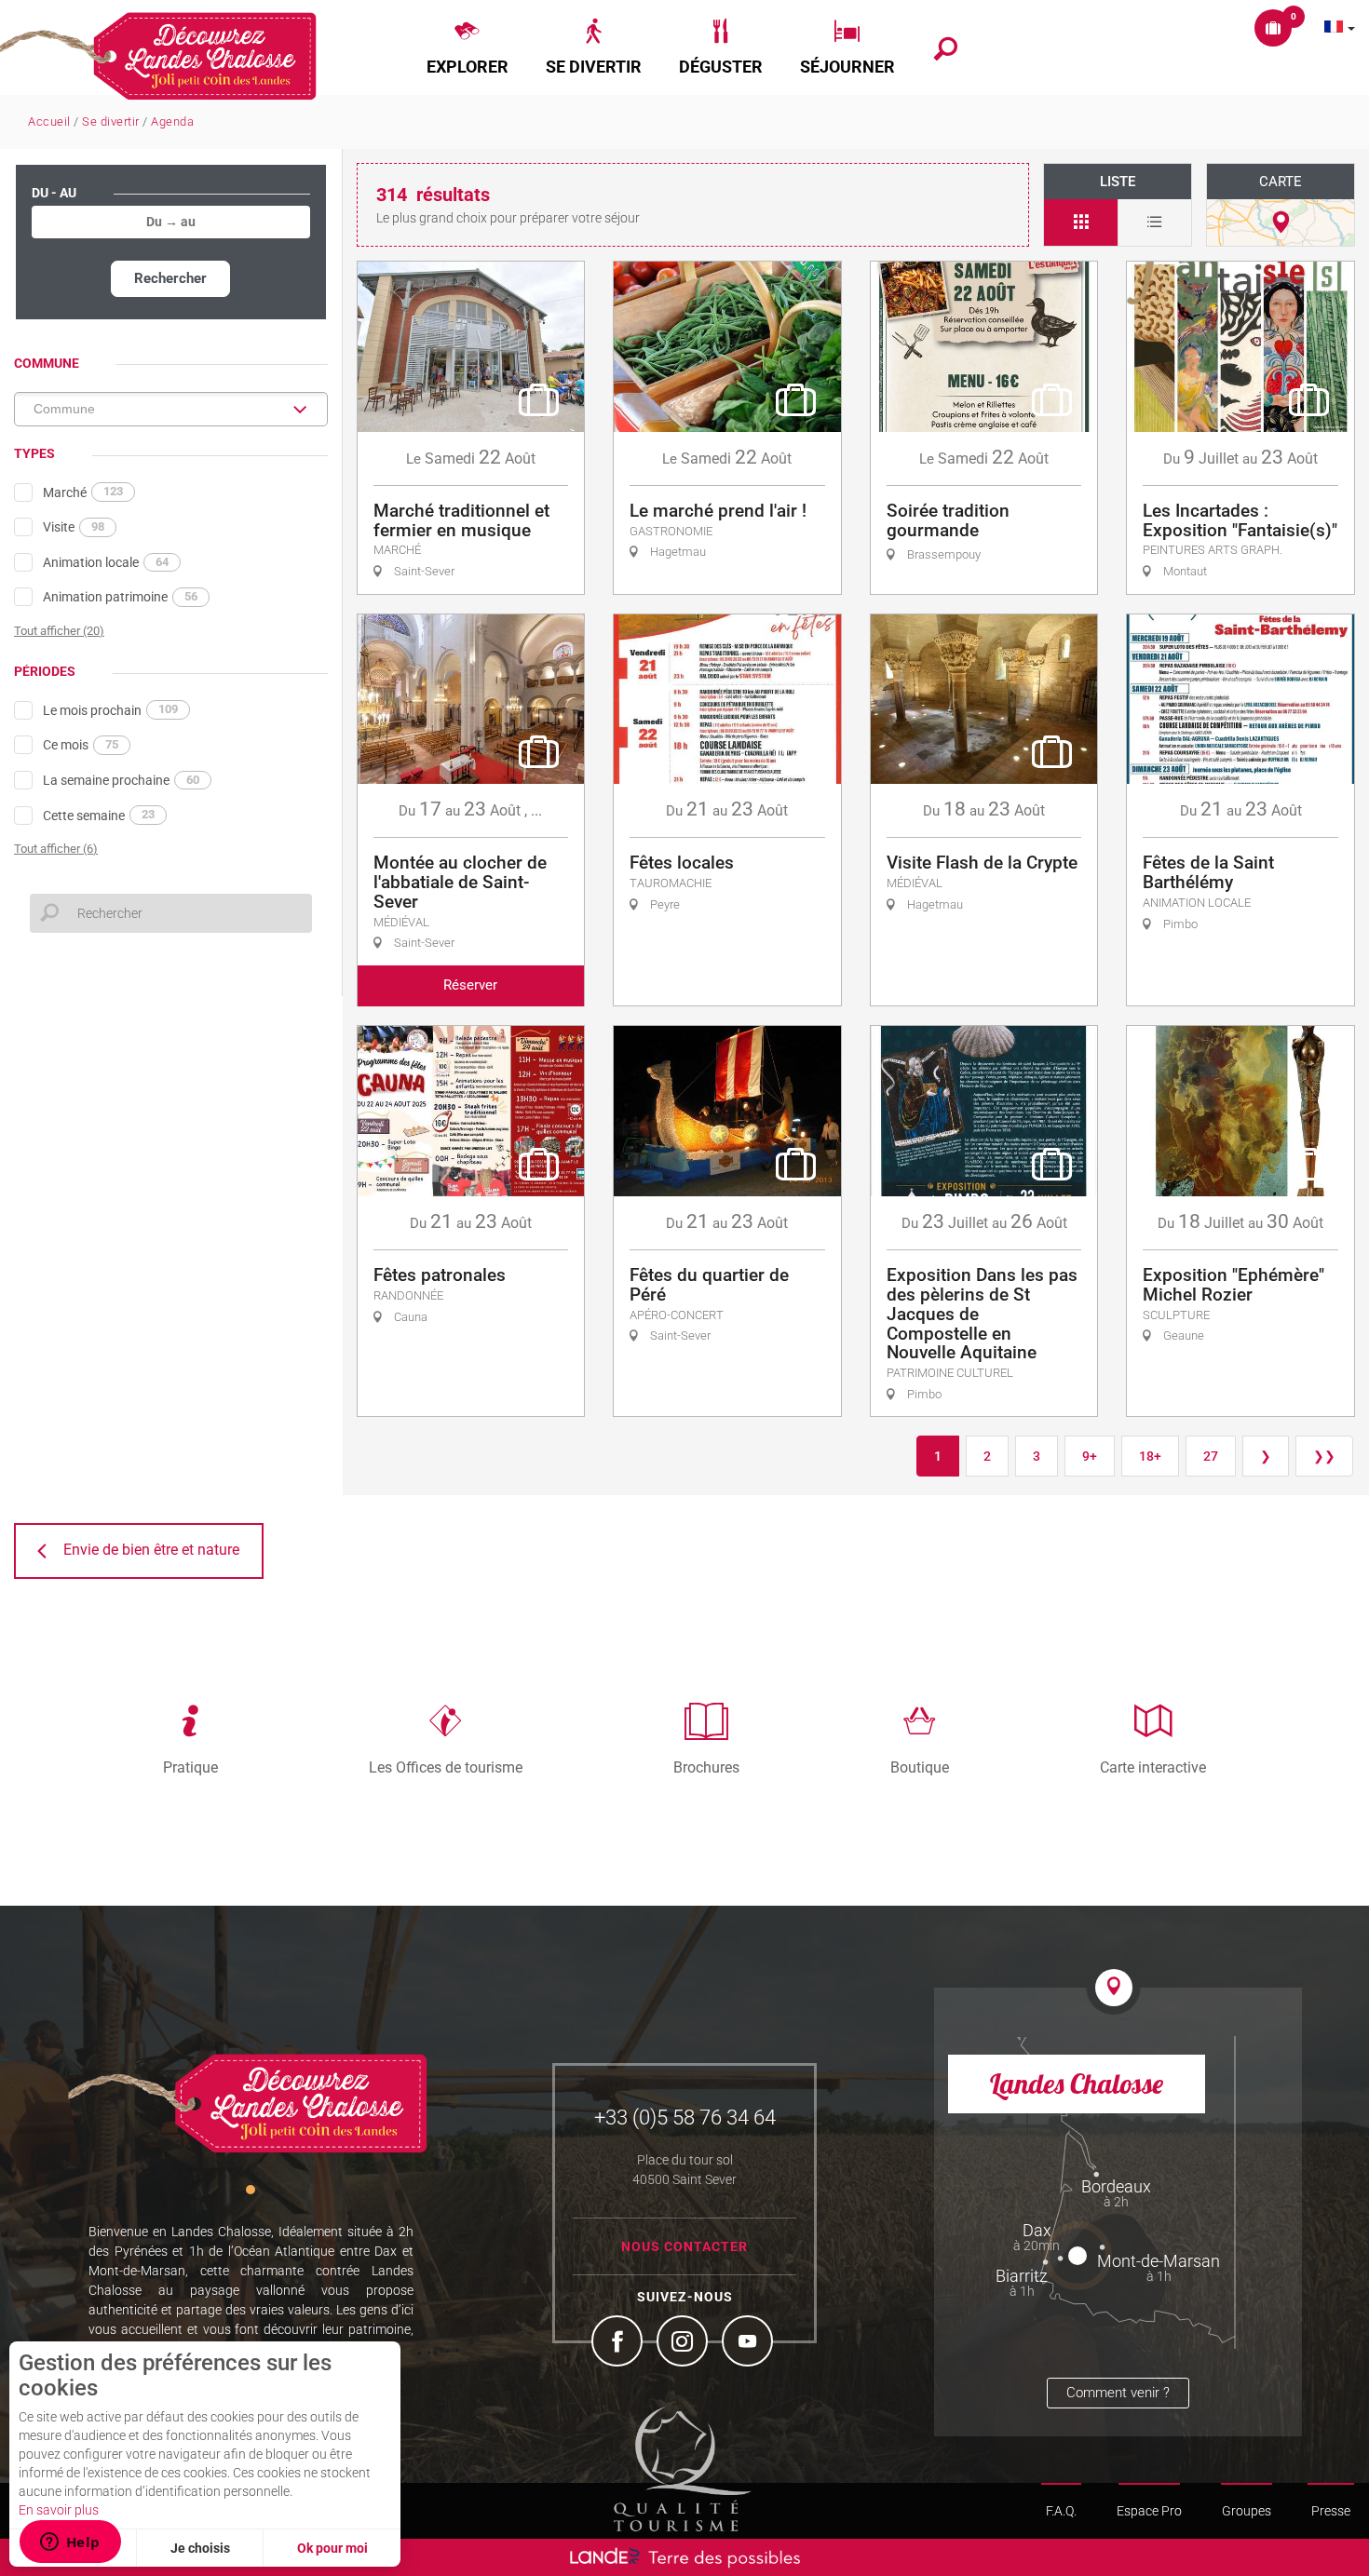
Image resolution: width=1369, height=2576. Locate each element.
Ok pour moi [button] (332, 2548)
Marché (83, 492)
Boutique (920, 1767)
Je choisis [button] (200, 2548)
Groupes (1247, 2511)
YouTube (750, 2343)
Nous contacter (684, 2246)
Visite (74, 527)
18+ (1150, 1456)
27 (1211, 1456)
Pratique (190, 1767)
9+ (1090, 1456)
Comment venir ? (1118, 2393)
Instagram (684, 2343)
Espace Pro (1149, 2511)
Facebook (619, 2343)
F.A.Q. (1061, 2511)
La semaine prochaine (121, 780)
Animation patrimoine (120, 597)
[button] (468, 47)
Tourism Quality (683, 2469)
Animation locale (106, 562)
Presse (1331, 2511)
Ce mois (81, 745)
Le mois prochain (110, 709)
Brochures (706, 1767)
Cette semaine (99, 815)
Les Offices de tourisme (446, 1767)
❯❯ (1324, 1456)
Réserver (470, 985)
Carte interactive (1153, 1767)
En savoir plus (59, 2510)
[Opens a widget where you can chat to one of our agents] (70, 2543)
